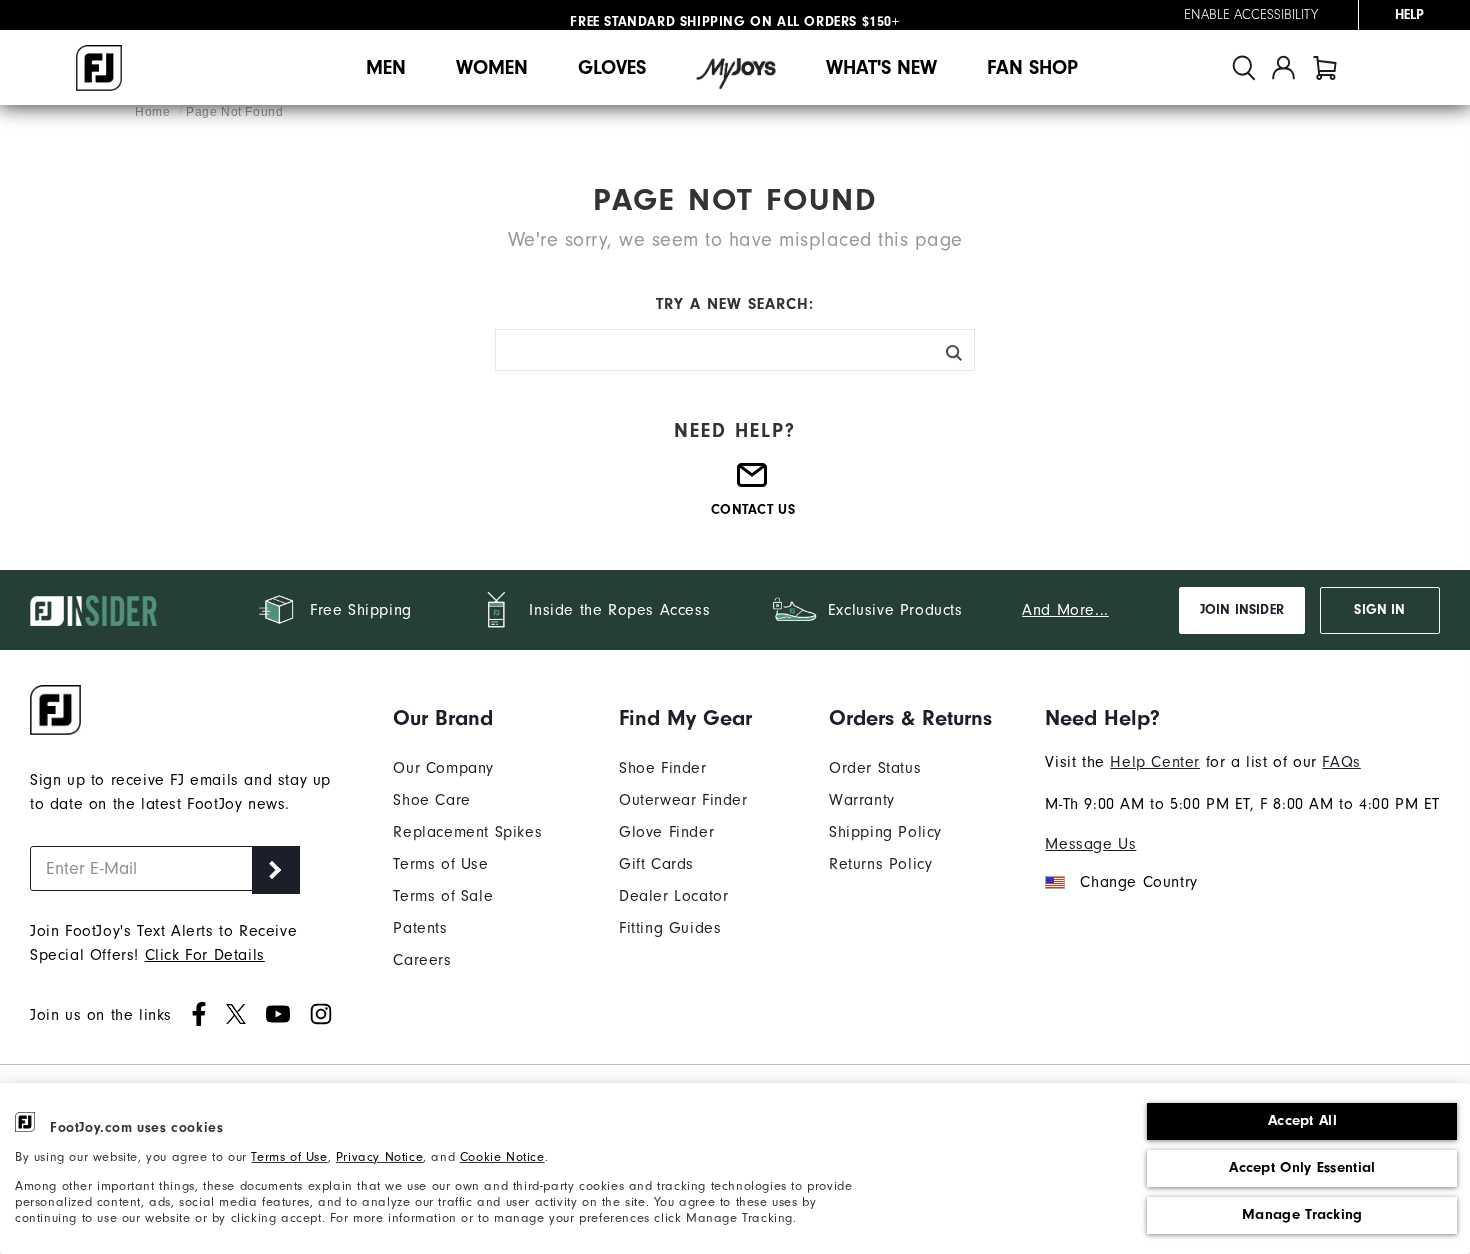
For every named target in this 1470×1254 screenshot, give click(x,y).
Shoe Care (431, 800)
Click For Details (205, 955)
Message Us (1090, 844)
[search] (1244, 67)
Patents (420, 928)
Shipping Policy (885, 832)
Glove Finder (666, 832)
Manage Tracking (1302, 1214)
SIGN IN (1379, 610)
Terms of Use (289, 1156)
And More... (1065, 610)
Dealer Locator (673, 896)
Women (492, 67)
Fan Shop (1032, 67)
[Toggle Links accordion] (467, 718)
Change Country (1138, 882)
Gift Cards (656, 864)
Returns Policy (880, 864)
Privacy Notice (379, 1156)
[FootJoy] (99, 68)
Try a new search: (735, 304)
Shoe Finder (663, 768)
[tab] (1325, 67)
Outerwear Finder (683, 800)
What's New (881, 67)
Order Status (875, 768)
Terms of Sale (443, 896)
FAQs (1341, 762)
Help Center (1155, 762)
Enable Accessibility (1251, 15)
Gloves (612, 67)
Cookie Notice (502, 1156)
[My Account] (1283, 67)
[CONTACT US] (753, 483)
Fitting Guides (670, 928)
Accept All (1302, 1120)
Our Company (443, 768)
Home (154, 112)
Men (386, 67)
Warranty (862, 800)
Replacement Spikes (467, 832)
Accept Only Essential (1302, 1167)
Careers (422, 960)
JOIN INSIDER (1242, 610)
